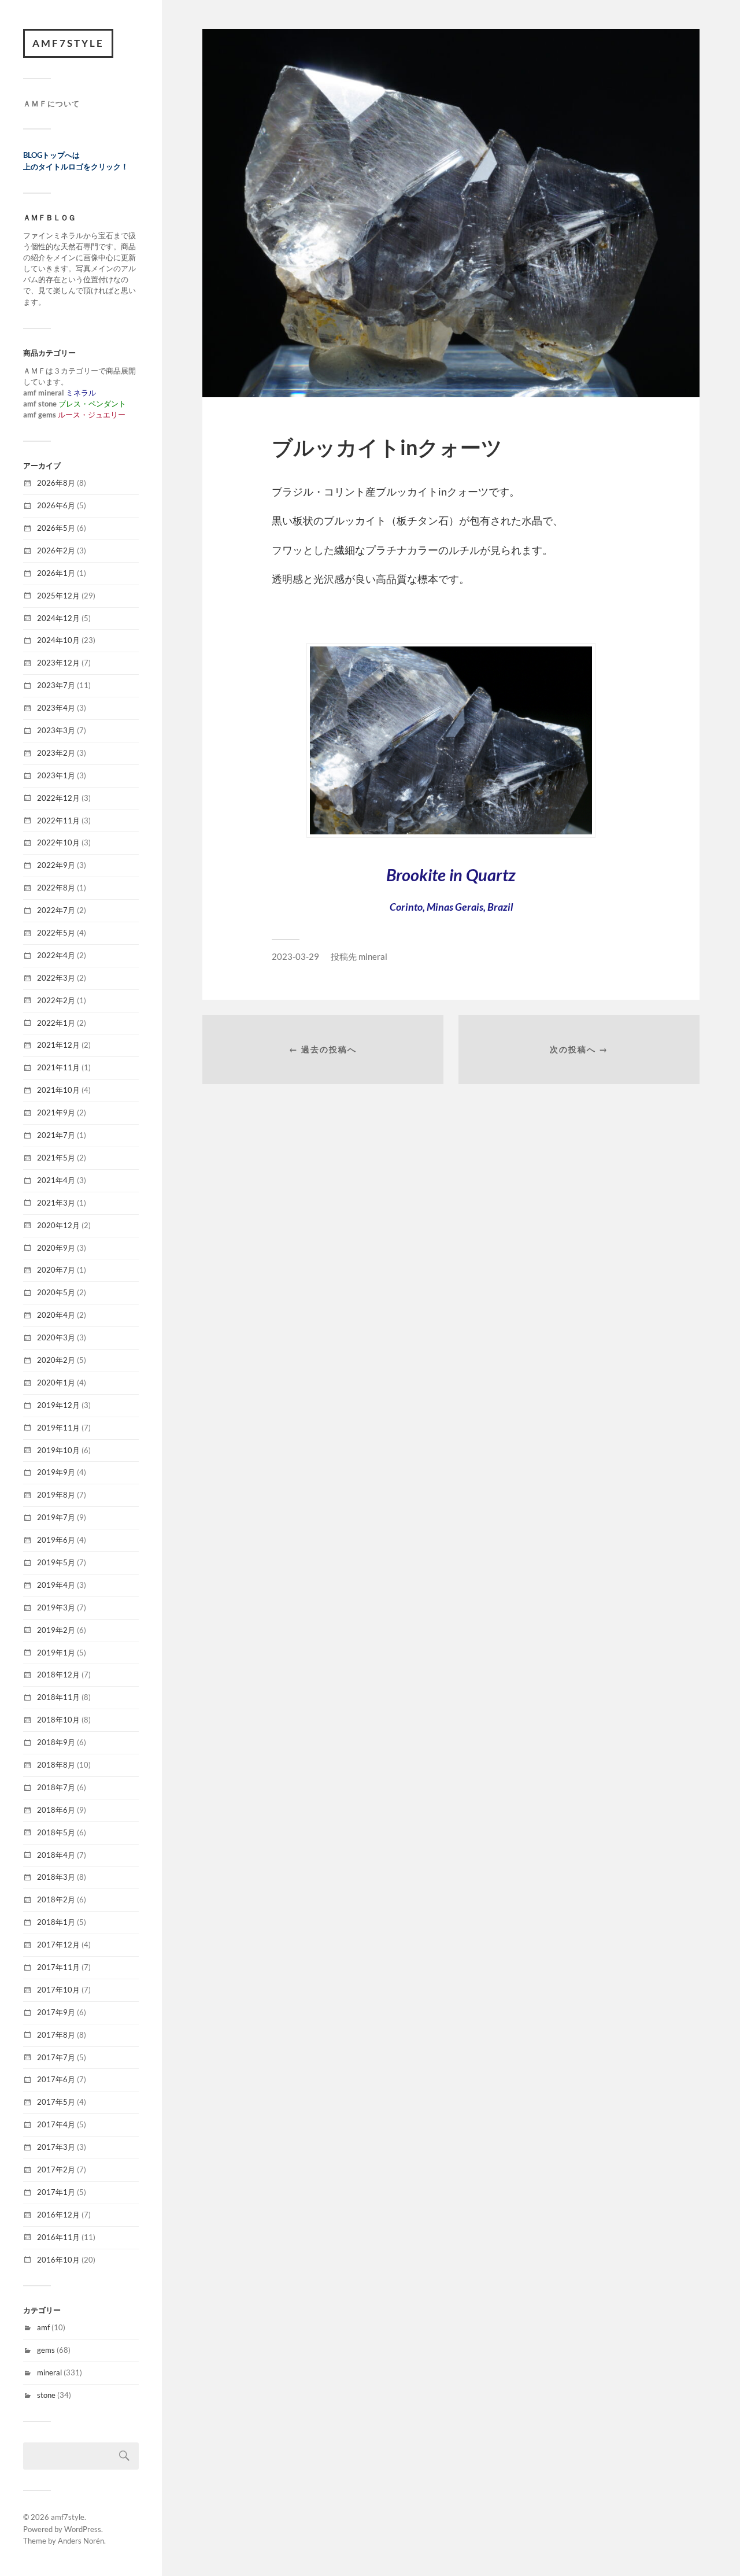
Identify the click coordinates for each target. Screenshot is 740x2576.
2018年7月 (56, 1787)
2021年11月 (58, 1067)
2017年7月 (56, 2057)
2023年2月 (56, 753)
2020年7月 (56, 1270)
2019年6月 (56, 1540)
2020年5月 (56, 1292)
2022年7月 (56, 910)
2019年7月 (56, 1517)
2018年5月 (56, 1832)
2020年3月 (56, 1337)
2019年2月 (56, 1630)
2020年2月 (56, 1360)
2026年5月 (56, 528)
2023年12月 (58, 663)
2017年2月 (56, 2170)
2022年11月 (58, 821)
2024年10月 (58, 640)
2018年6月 (56, 1810)
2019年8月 (56, 1495)
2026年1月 (56, 573)
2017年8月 (56, 2035)
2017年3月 (56, 2147)
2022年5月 (56, 933)
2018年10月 (58, 1720)
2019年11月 (58, 1428)
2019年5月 (56, 1562)
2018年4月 (56, 1855)
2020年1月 (56, 1383)
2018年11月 (58, 1697)
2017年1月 (56, 2192)
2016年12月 (58, 2215)
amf (43, 2327)
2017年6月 (56, 2079)
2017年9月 (56, 2012)
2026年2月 (56, 550)
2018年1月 (56, 1922)
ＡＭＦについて (51, 104)
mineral (49, 2372)
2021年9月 (56, 1113)
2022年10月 (58, 842)
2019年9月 (56, 1472)
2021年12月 (58, 1045)
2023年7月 (56, 685)
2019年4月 (56, 1585)
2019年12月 (58, 1405)
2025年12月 (58, 596)
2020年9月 (56, 1248)
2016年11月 (58, 2237)
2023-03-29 (295, 956)
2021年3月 (56, 1203)
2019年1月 (56, 1653)
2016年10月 (58, 2260)
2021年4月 (56, 1180)
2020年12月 (58, 1225)
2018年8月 (56, 1765)
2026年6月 (56, 505)
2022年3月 (56, 978)
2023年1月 (56, 775)
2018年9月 (56, 1742)
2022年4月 (56, 955)
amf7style (68, 43)
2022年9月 (56, 865)
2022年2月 (56, 1000)
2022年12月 (58, 798)
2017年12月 (58, 1945)
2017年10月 (58, 1990)
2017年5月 (56, 2102)
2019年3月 (56, 1607)
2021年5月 (56, 1158)
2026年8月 (56, 483)
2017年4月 (56, 2124)
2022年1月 (56, 1023)
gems (46, 2350)
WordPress (83, 2529)
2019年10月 (58, 1450)
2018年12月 (58, 1675)
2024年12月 (58, 618)
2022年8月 (56, 888)
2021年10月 (58, 1090)
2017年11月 (58, 1967)
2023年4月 (56, 708)
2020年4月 (56, 1315)
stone (46, 2395)
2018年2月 (56, 1899)
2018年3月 (56, 1877)
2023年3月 (56, 730)
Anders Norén (81, 2541)
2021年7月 (56, 1135)
